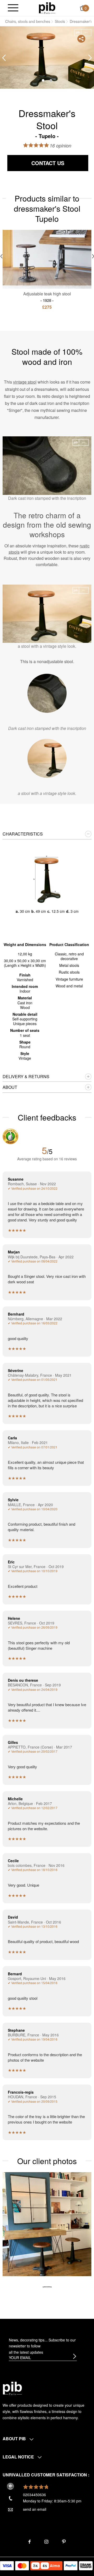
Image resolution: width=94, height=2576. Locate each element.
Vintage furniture (69, 979)
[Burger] (13, 8)
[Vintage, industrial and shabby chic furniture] (47, 8)
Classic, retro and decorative (69, 956)
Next (90, 58)
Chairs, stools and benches (28, 21)
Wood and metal (69, 986)
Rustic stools (69, 972)
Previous (4, 58)
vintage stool (25, 382)
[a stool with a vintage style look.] (47, 758)
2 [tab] (51, 80)
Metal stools (69, 965)
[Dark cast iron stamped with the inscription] (47, 693)
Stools (60, 21)
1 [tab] (43, 80)
